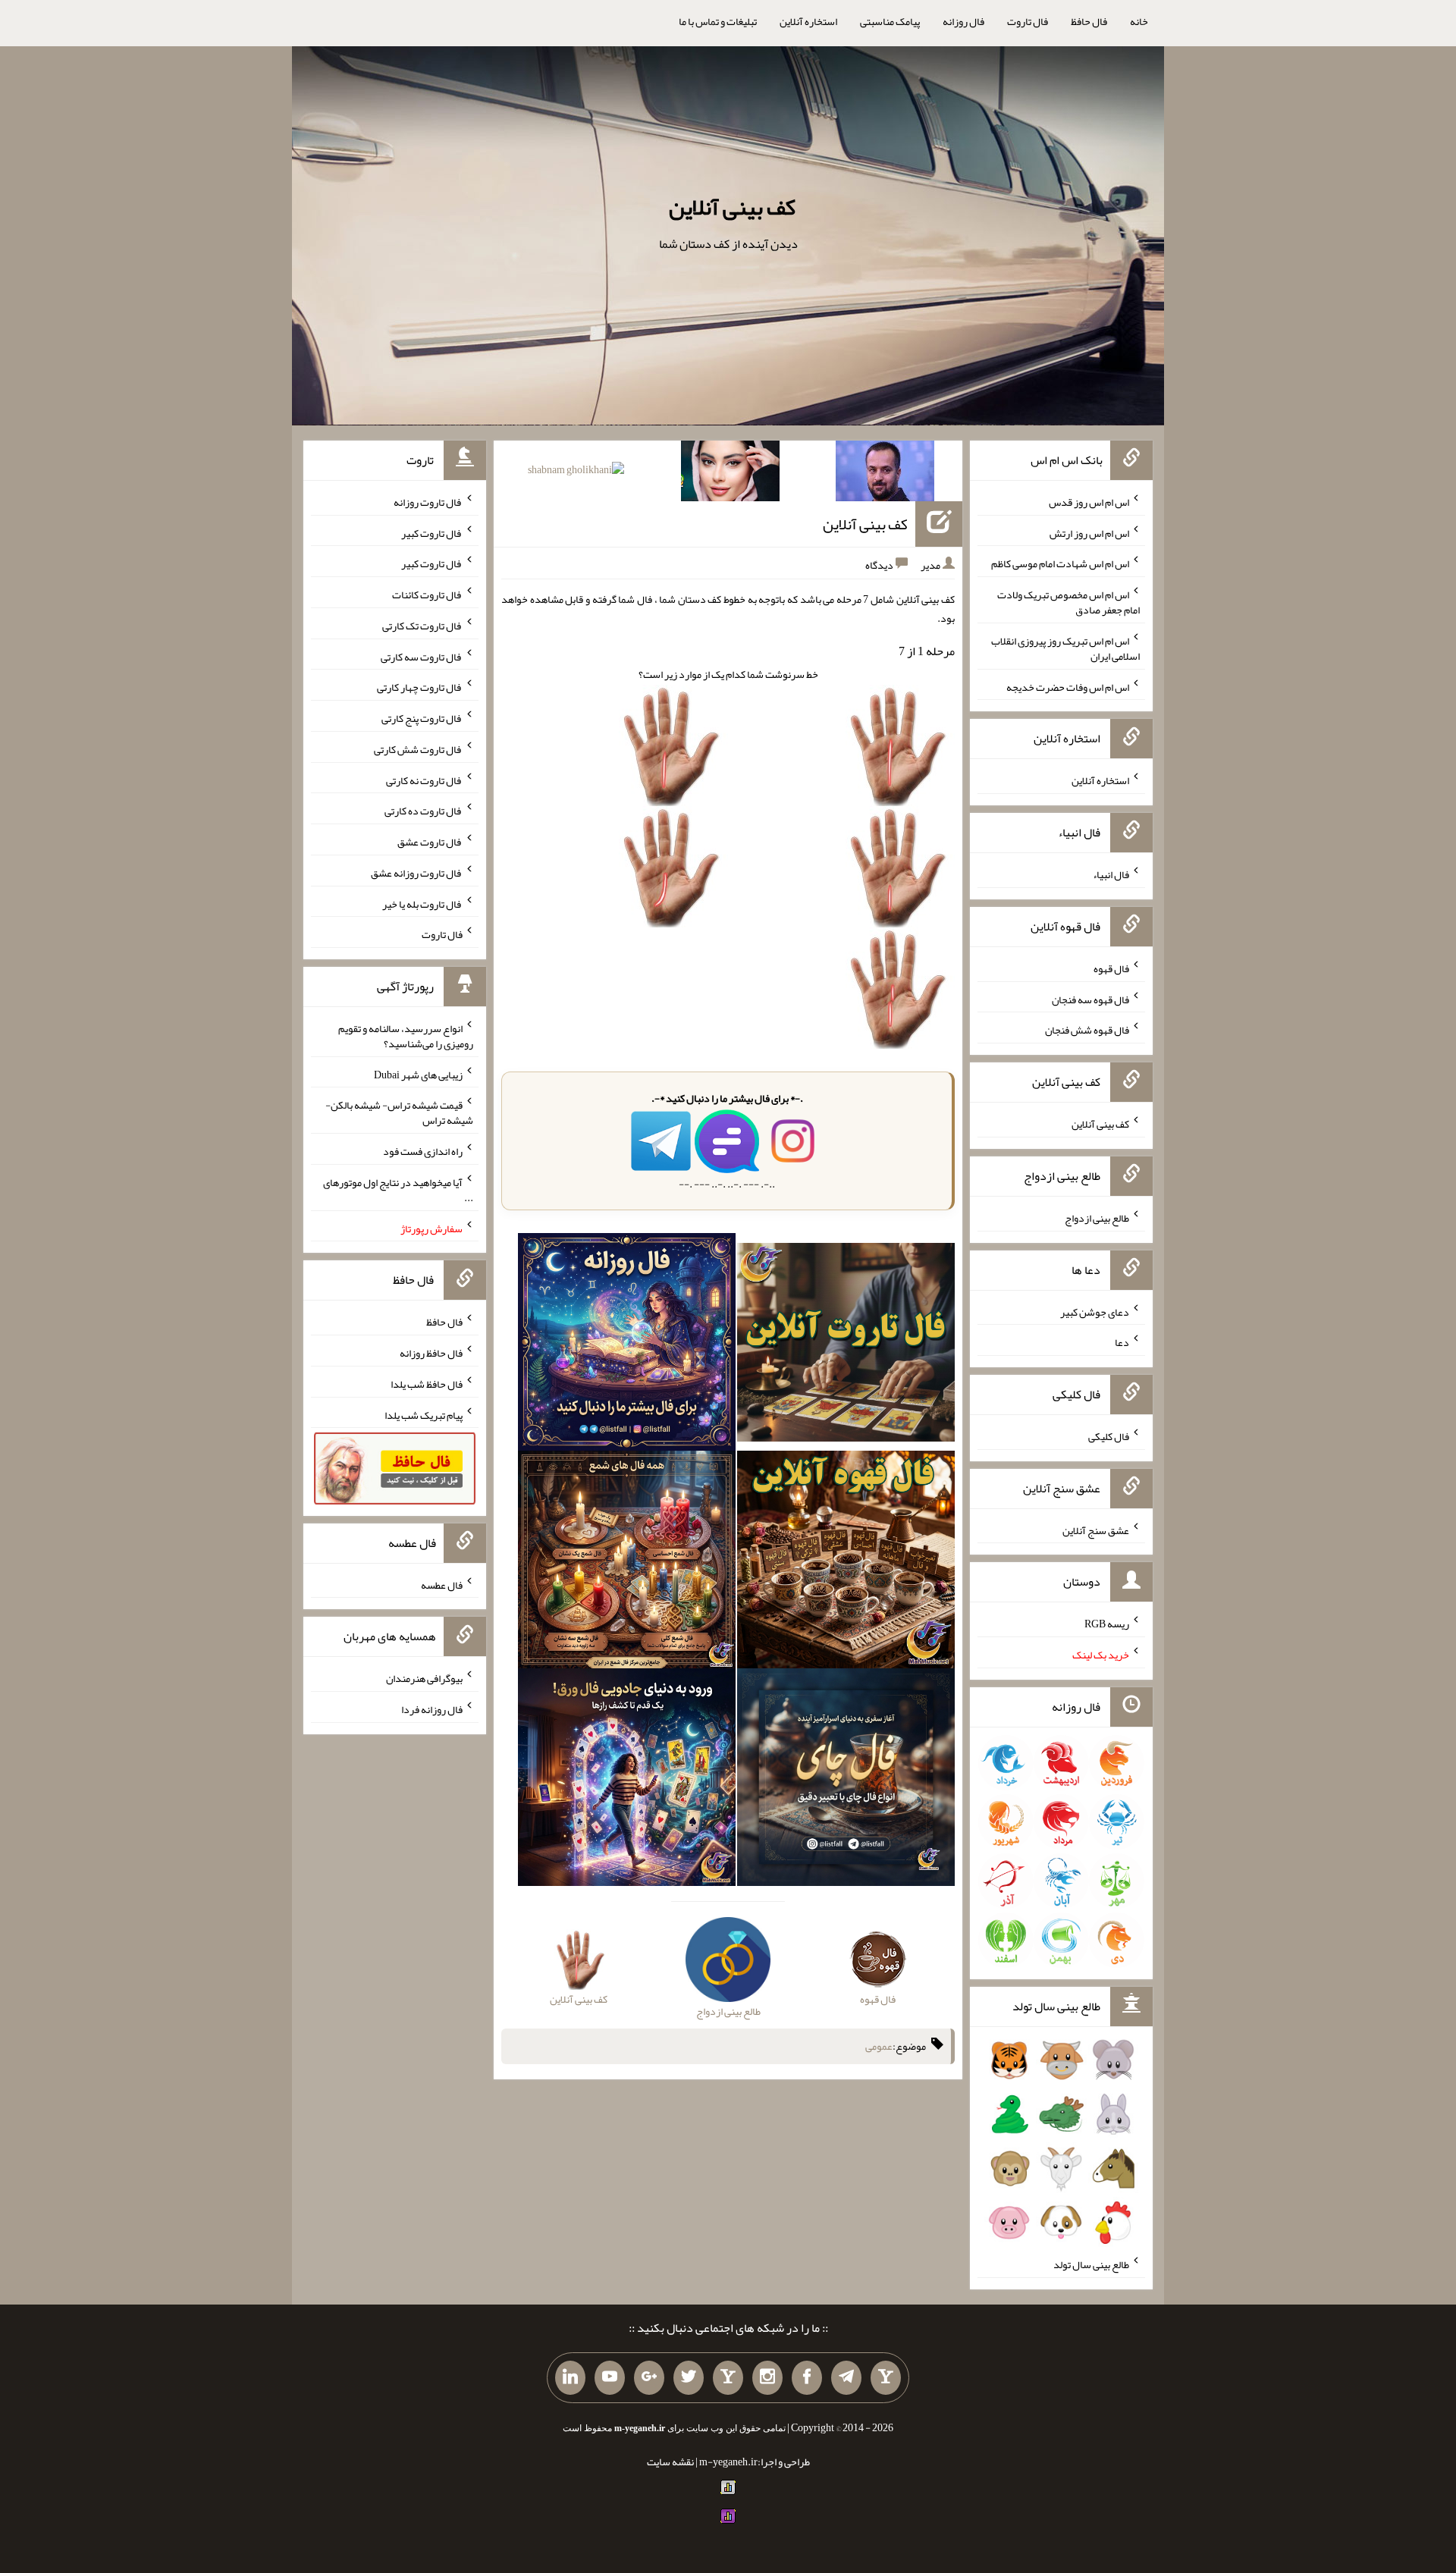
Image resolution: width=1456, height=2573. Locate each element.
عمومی (879, 2047)
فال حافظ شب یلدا (427, 1384)
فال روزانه (963, 21)
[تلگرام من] (846, 2378)
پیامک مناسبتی (890, 21)
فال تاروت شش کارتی (418, 749)
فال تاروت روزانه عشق (417, 873)
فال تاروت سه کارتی (422, 656)
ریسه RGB (1107, 1624)
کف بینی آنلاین (732, 207)
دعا (1122, 1342)
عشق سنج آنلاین (1096, 1530)
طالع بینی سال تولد (1091, 2264)
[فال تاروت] (846, 1345)
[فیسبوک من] (807, 2378)
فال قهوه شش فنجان (1087, 1030)
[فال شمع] (627, 1563)
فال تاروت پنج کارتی (422, 718)
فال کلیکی (1109, 1436)
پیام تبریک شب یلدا (424, 1414)
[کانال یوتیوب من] (610, 2378)
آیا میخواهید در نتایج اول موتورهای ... (398, 1190)
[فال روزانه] (627, 1345)
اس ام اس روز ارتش (1089, 532)
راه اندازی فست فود (423, 1151)
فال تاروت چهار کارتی (420, 687)
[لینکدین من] (570, 2378)
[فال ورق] (627, 1781)
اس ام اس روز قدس (1089, 502)
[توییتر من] (689, 2378)
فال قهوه (1111, 968)
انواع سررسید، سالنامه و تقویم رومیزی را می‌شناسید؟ (406, 1036)
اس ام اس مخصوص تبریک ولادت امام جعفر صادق (1068, 602)
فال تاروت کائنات (427, 595)
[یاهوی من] (886, 2378)
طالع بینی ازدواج (1097, 1218)
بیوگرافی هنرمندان (424, 1678)
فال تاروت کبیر (432, 532)
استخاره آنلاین (808, 21)
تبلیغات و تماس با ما (718, 21)
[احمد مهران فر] (885, 474)
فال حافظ (1089, 21)
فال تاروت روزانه (428, 502)
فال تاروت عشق (430, 842)
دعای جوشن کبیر (1095, 1311)
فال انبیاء (1111, 874)
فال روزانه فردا (432, 1709)
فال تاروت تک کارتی (422, 626)
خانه (1139, 21)
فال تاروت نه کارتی (424, 780)
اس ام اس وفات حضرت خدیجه (1068, 686)
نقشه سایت (670, 2462)
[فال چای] (846, 1781)
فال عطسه (442, 1584)
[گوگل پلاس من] (649, 2378)
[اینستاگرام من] (767, 2378)
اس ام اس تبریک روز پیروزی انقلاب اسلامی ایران (1065, 648)
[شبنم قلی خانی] (576, 472)
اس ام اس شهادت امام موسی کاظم (1060, 563)
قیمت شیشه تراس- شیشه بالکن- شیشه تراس (399, 1112)
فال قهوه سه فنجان (1090, 999)
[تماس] (728, 2378)
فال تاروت (1028, 21)
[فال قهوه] (846, 1563)
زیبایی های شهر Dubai (418, 1074)
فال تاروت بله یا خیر (422, 903)
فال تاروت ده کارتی (424, 811)
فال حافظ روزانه (431, 1353)
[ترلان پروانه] (730, 474)
